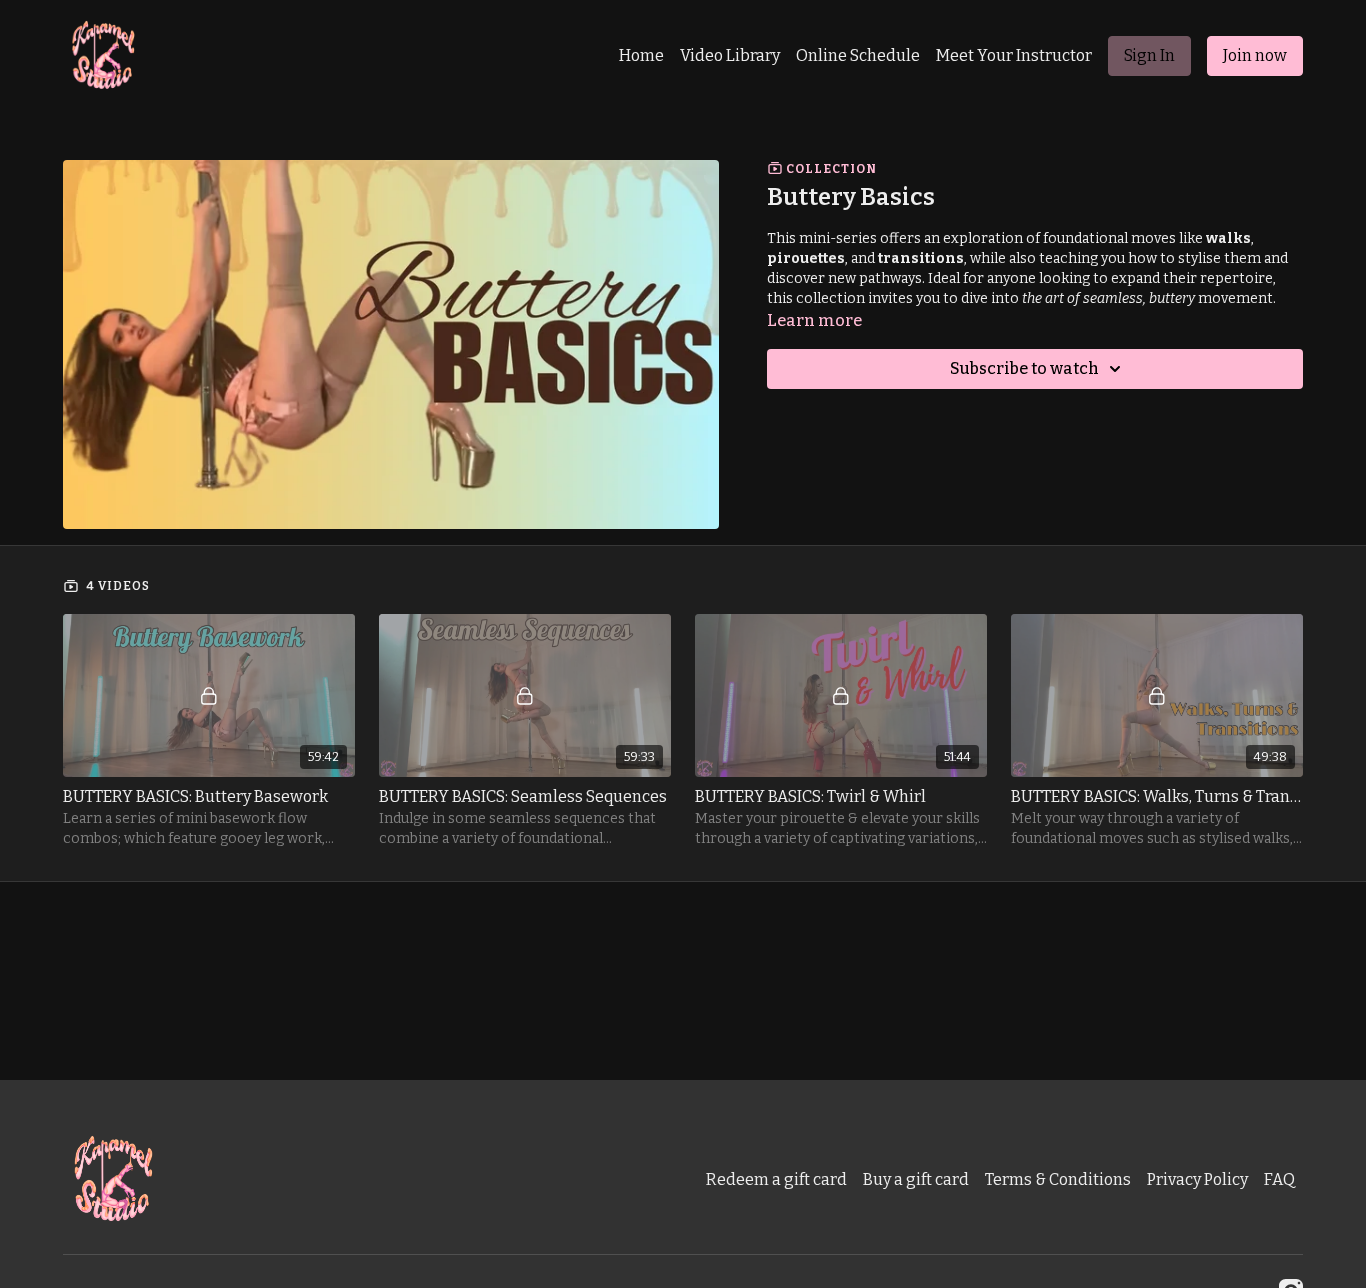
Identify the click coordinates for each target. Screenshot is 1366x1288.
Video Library (730, 55)
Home (641, 55)
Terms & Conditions (1058, 1179)
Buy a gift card (916, 1179)
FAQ (1279, 1179)
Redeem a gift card (776, 1179)
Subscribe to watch (1024, 368)
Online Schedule (858, 55)
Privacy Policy (1197, 1179)
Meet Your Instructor (1014, 55)
